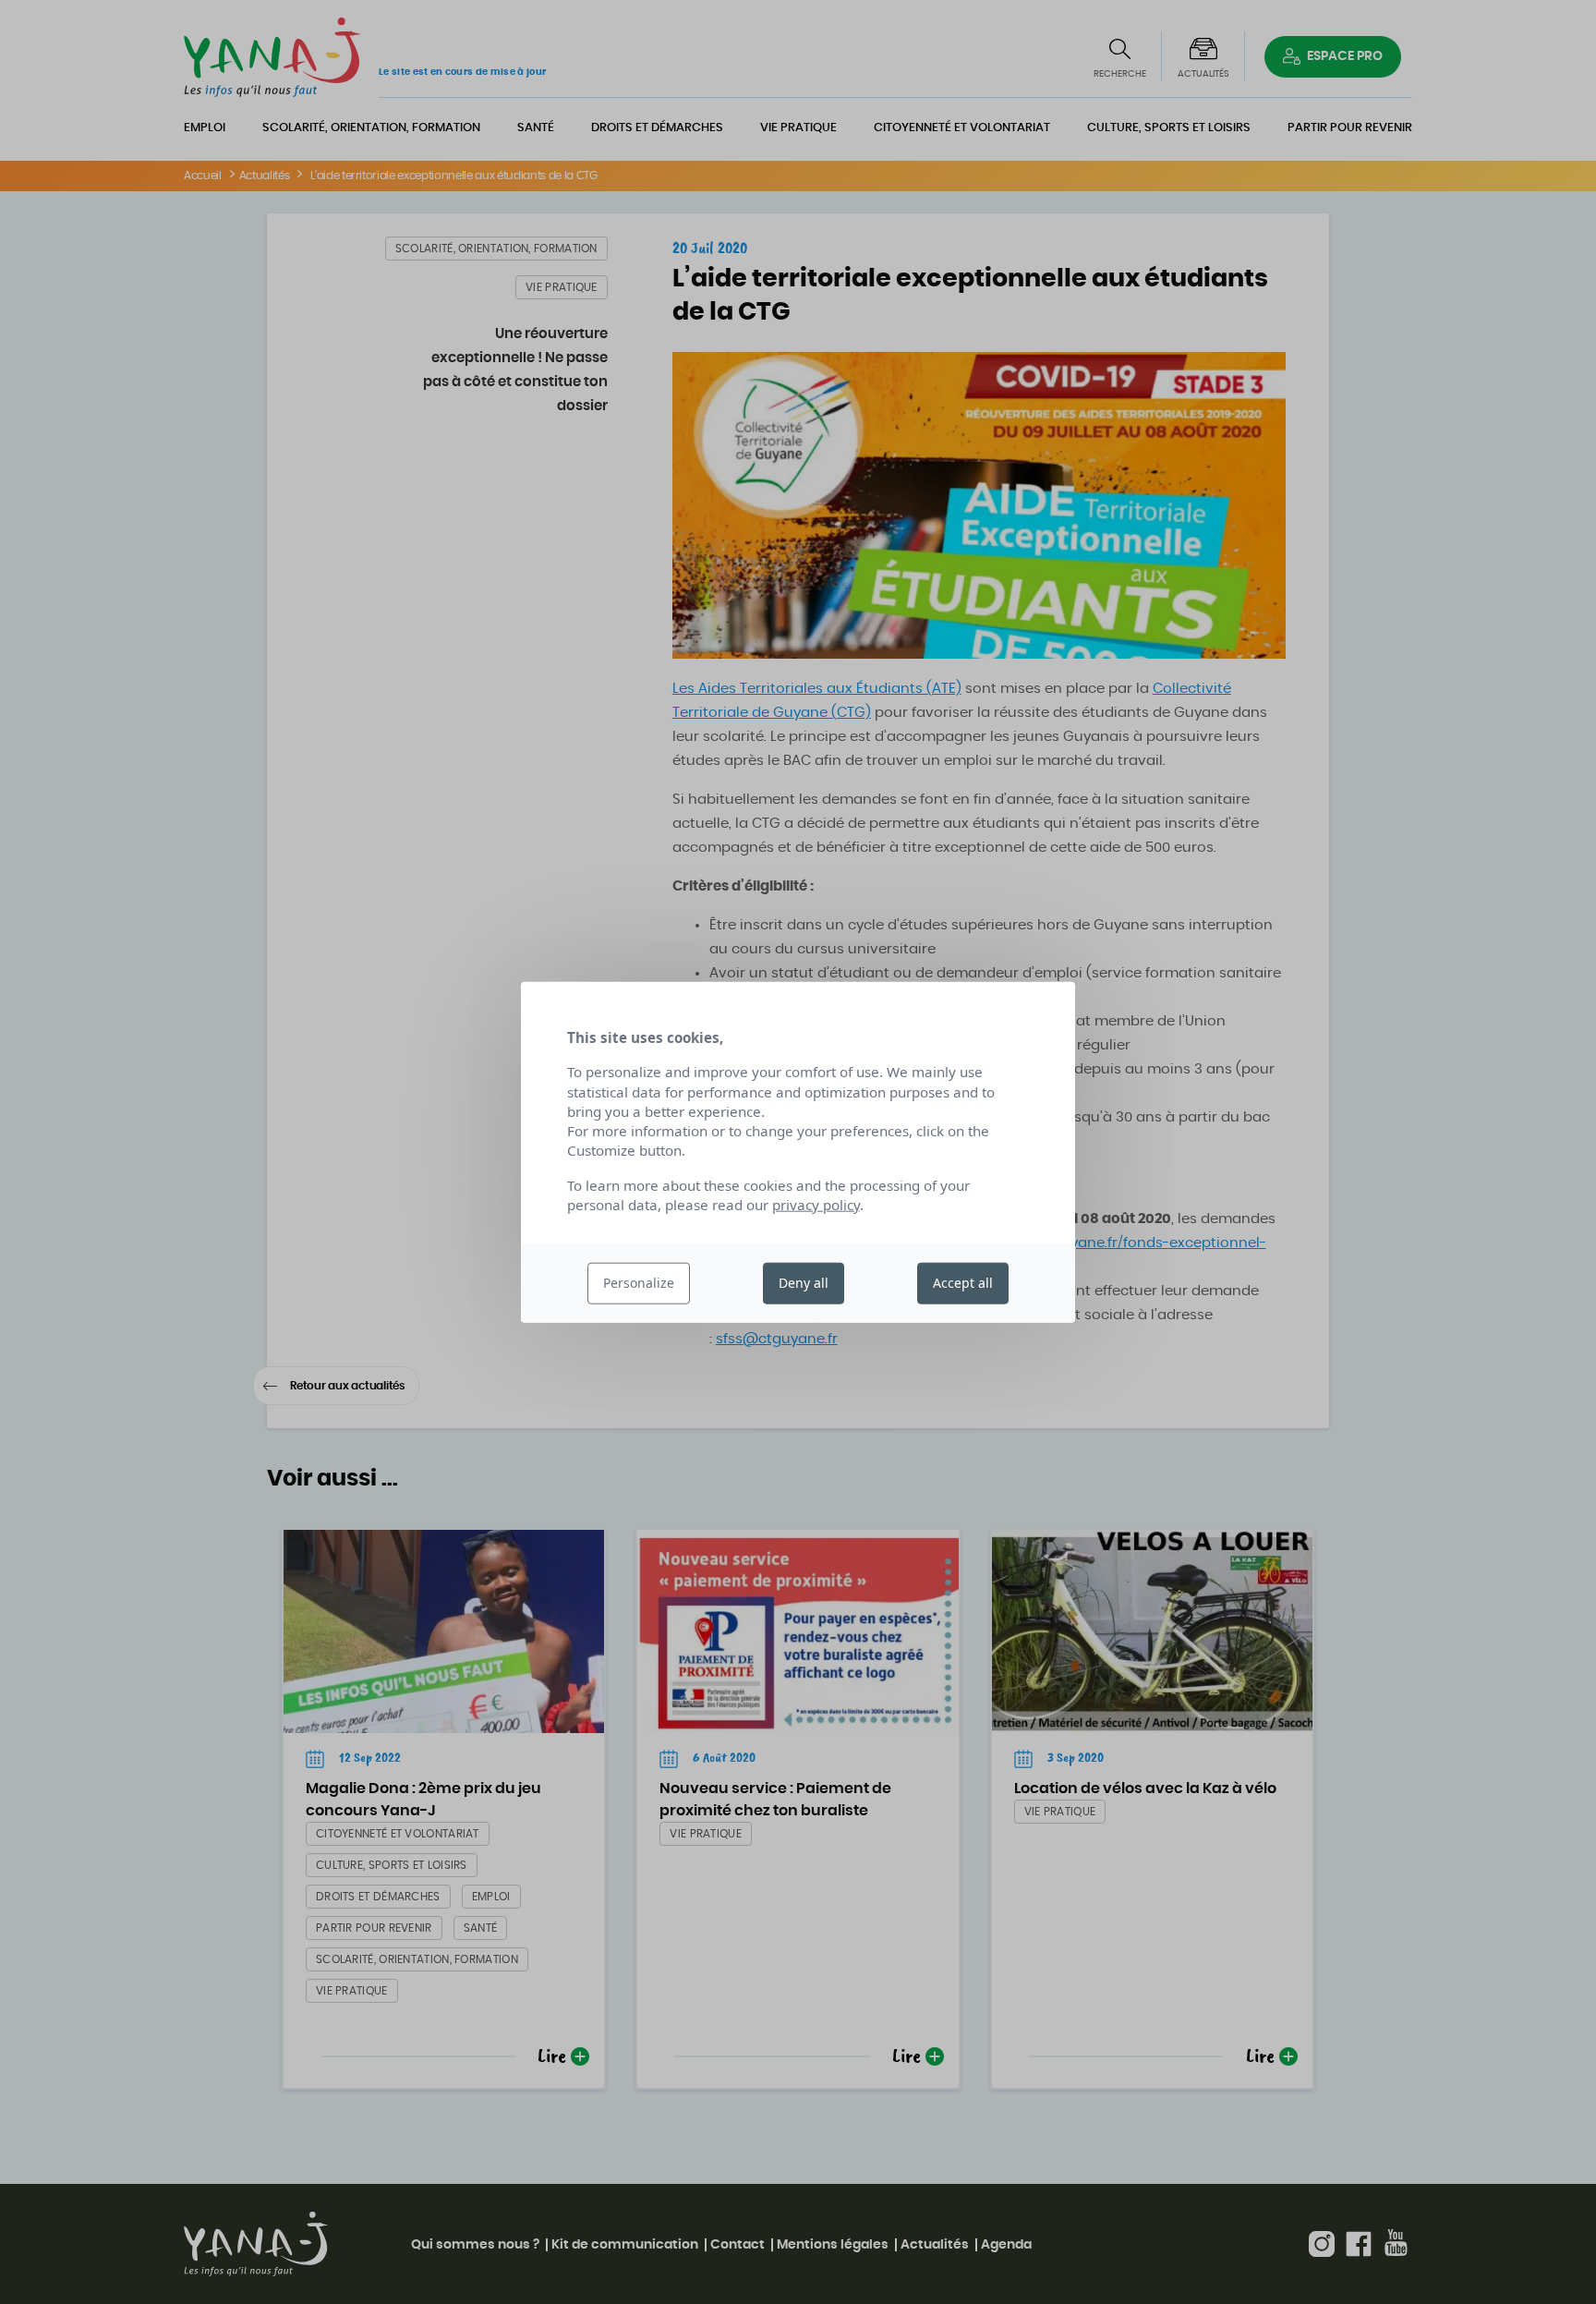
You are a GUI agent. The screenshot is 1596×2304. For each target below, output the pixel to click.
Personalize (639, 1283)
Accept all (963, 1283)
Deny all (804, 1283)
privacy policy (816, 1205)
